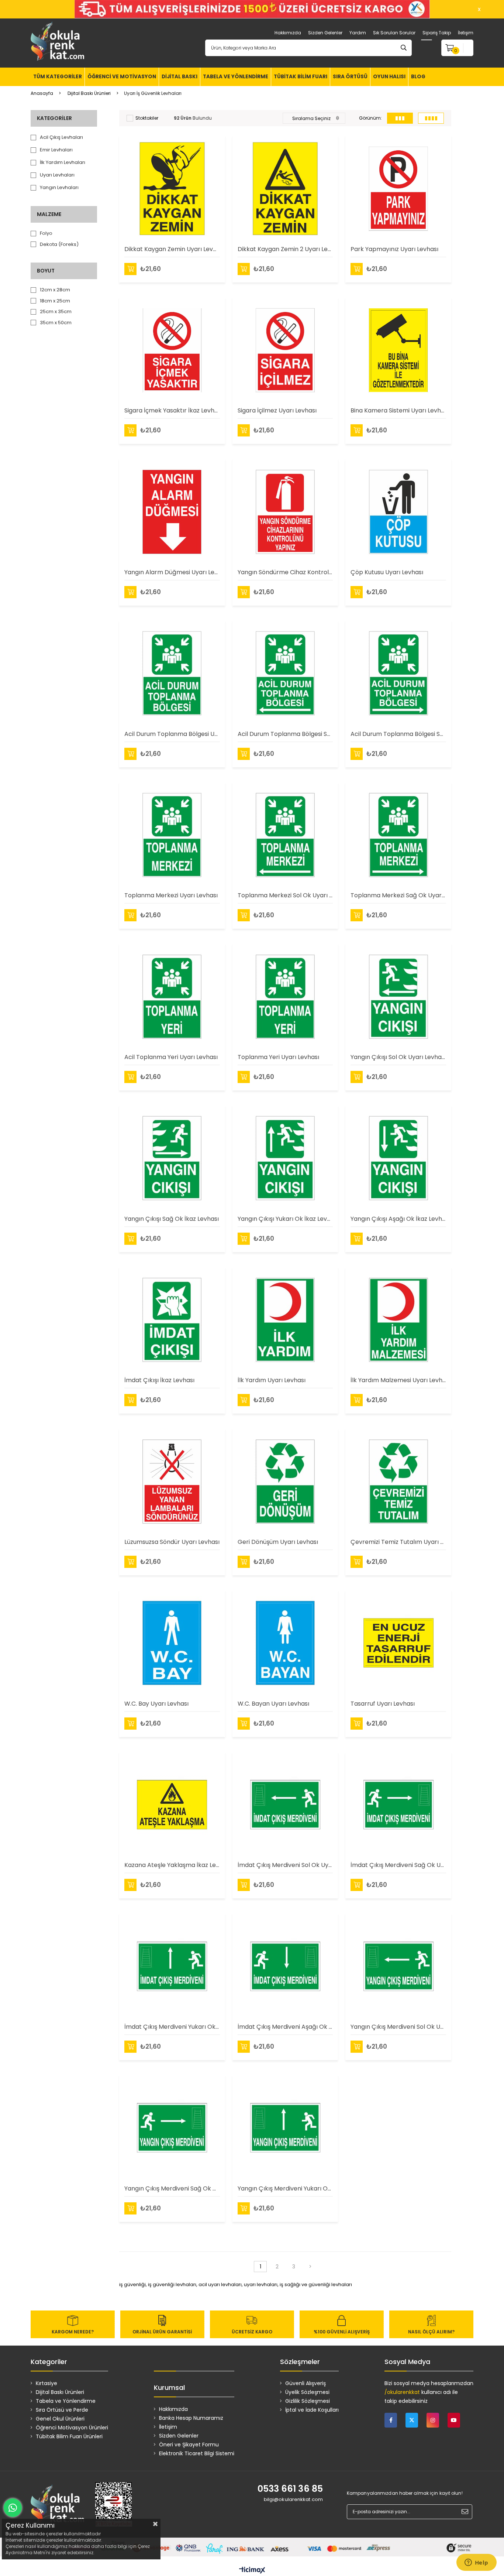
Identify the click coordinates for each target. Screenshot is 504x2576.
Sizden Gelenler (325, 33)
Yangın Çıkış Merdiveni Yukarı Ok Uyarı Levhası (285, 2188)
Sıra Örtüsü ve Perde (62, 2410)
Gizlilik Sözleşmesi (308, 2401)
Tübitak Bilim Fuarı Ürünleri (69, 2436)
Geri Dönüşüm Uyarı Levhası (278, 1542)
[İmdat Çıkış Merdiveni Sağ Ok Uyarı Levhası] (398, 1805)
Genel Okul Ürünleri (60, 2419)
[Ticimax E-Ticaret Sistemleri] (252, 2571)
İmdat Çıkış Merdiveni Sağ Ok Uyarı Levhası (398, 1865)
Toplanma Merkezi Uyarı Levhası (171, 895)
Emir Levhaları (56, 150)
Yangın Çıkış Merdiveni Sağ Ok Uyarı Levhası (172, 2188)
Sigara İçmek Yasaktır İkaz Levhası (172, 410)
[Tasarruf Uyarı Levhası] (398, 1643)
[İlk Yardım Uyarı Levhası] (285, 1320)
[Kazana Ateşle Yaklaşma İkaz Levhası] (172, 1805)
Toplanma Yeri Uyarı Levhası (278, 1057)
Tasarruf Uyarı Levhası (383, 1704)
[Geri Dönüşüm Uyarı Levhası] (285, 1481)
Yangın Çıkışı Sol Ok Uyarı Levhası (398, 1057)
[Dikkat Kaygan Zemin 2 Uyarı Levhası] (285, 189)
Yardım (358, 33)
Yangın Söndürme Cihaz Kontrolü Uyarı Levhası (285, 572)
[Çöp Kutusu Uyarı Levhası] (398, 512)
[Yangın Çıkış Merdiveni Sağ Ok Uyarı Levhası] (172, 2128)
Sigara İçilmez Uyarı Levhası (277, 410)
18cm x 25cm (55, 301)
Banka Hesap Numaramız (191, 2418)
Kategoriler (54, 118)
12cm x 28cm (55, 290)
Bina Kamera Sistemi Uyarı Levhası (398, 410)
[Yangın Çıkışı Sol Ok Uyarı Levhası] (398, 996)
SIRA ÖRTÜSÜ (350, 77)
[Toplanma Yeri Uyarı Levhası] (285, 996)
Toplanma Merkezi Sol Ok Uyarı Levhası (285, 895)
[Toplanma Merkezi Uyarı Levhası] (172, 835)
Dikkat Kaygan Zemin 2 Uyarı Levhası (285, 249)
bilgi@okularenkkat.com (293, 2499)
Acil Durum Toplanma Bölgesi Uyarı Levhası (172, 734)
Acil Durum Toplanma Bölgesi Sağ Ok (398, 734)
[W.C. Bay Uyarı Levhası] (172, 1643)
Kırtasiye (46, 2383)
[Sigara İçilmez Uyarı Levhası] (285, 350)
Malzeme (49, 214)
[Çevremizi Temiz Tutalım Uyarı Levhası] (398, 1481)
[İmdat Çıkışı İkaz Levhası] (172, 1320)
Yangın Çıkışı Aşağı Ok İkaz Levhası (398, 1219)
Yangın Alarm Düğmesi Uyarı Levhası (172, 572)
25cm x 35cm (56, 312)
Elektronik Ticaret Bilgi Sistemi (197, 2453)
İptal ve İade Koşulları (312, 2410)
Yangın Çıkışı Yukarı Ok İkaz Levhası (285, 1219)
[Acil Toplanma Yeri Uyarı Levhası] (172, 996)
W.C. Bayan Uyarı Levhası (273, 1704)
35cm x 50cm (56, 323)
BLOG (418, 77)
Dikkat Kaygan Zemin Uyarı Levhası (172, 249)
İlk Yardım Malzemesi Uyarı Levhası (398, 1380)
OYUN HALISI (389, 77)
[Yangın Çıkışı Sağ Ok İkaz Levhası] (172, 1158)
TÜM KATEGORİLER (58, 77)
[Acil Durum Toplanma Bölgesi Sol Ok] (285, 673)
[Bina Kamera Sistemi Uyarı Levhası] (398, 350)
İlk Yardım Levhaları (63, 162)
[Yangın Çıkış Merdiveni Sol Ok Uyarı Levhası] (398, 1966)
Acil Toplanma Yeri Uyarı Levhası (171, 1057)
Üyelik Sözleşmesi (307, 2392)
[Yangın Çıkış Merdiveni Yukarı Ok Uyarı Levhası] (285, 2128)
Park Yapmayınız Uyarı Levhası (394, 249)
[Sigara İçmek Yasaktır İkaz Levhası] (172, 350)
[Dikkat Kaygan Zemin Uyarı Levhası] (172, 189)
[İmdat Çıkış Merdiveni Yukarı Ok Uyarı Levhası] (172, 1966)
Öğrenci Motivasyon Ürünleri (72, 2428)
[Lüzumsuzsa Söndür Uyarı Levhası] (172, 1481)
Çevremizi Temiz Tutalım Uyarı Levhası (398, 1542)
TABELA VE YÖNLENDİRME (236, 77)
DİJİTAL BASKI (179, 77)
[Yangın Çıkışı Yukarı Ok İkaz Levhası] (285, 1158)
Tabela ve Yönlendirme (66, 2401)
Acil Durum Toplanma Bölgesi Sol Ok (285, 734)
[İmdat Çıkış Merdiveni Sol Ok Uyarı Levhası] (285, 1805)
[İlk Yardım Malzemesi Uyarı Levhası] (398, 1320)
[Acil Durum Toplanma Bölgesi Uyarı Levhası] (172, 673)
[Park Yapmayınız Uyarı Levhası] (398, 189)
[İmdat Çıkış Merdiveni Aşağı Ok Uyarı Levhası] (285, 1966)
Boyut (46, 271)
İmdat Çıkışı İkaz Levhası (159, 1380)
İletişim (466, 33)
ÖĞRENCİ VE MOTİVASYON (122, 77)
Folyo (46, 233)
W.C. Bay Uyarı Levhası (156, 1704)
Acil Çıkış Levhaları (61, 137)
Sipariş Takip (437, 33)
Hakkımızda (288, 33)
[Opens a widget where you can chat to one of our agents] (476, 2563)
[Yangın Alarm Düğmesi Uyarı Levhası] (172, 512)
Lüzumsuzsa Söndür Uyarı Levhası (172, 1542)
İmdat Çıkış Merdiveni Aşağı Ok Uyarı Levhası (285, 2027)
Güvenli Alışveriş (305, 2383)
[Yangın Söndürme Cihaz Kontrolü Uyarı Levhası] (285, 512)
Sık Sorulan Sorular (394, 33)
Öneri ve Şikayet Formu (189, 2445)
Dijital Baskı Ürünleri (60, 2392)
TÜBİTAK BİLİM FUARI (301, 77)
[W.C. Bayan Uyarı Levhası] (285, 1643)
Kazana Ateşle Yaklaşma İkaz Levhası (172, 1865)
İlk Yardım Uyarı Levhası (272, 1380)
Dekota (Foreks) (59, 244)
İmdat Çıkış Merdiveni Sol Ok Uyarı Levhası (285, 1865)
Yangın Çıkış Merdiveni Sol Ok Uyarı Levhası (398, 2027)
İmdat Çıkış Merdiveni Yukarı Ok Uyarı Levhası (172, 2027)
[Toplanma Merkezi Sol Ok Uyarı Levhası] (285, 835)
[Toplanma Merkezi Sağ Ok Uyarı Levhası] (398, 835)
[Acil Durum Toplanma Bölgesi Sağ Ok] (398, 673)
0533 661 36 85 (290, 2489)
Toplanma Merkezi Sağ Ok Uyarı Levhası (398, 895)
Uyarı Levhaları (57, 175)
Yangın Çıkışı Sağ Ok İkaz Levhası (172, 1219)
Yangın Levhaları (59, 188)
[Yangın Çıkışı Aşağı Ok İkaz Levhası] (398, 1158)
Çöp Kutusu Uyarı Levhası (387, 572)
